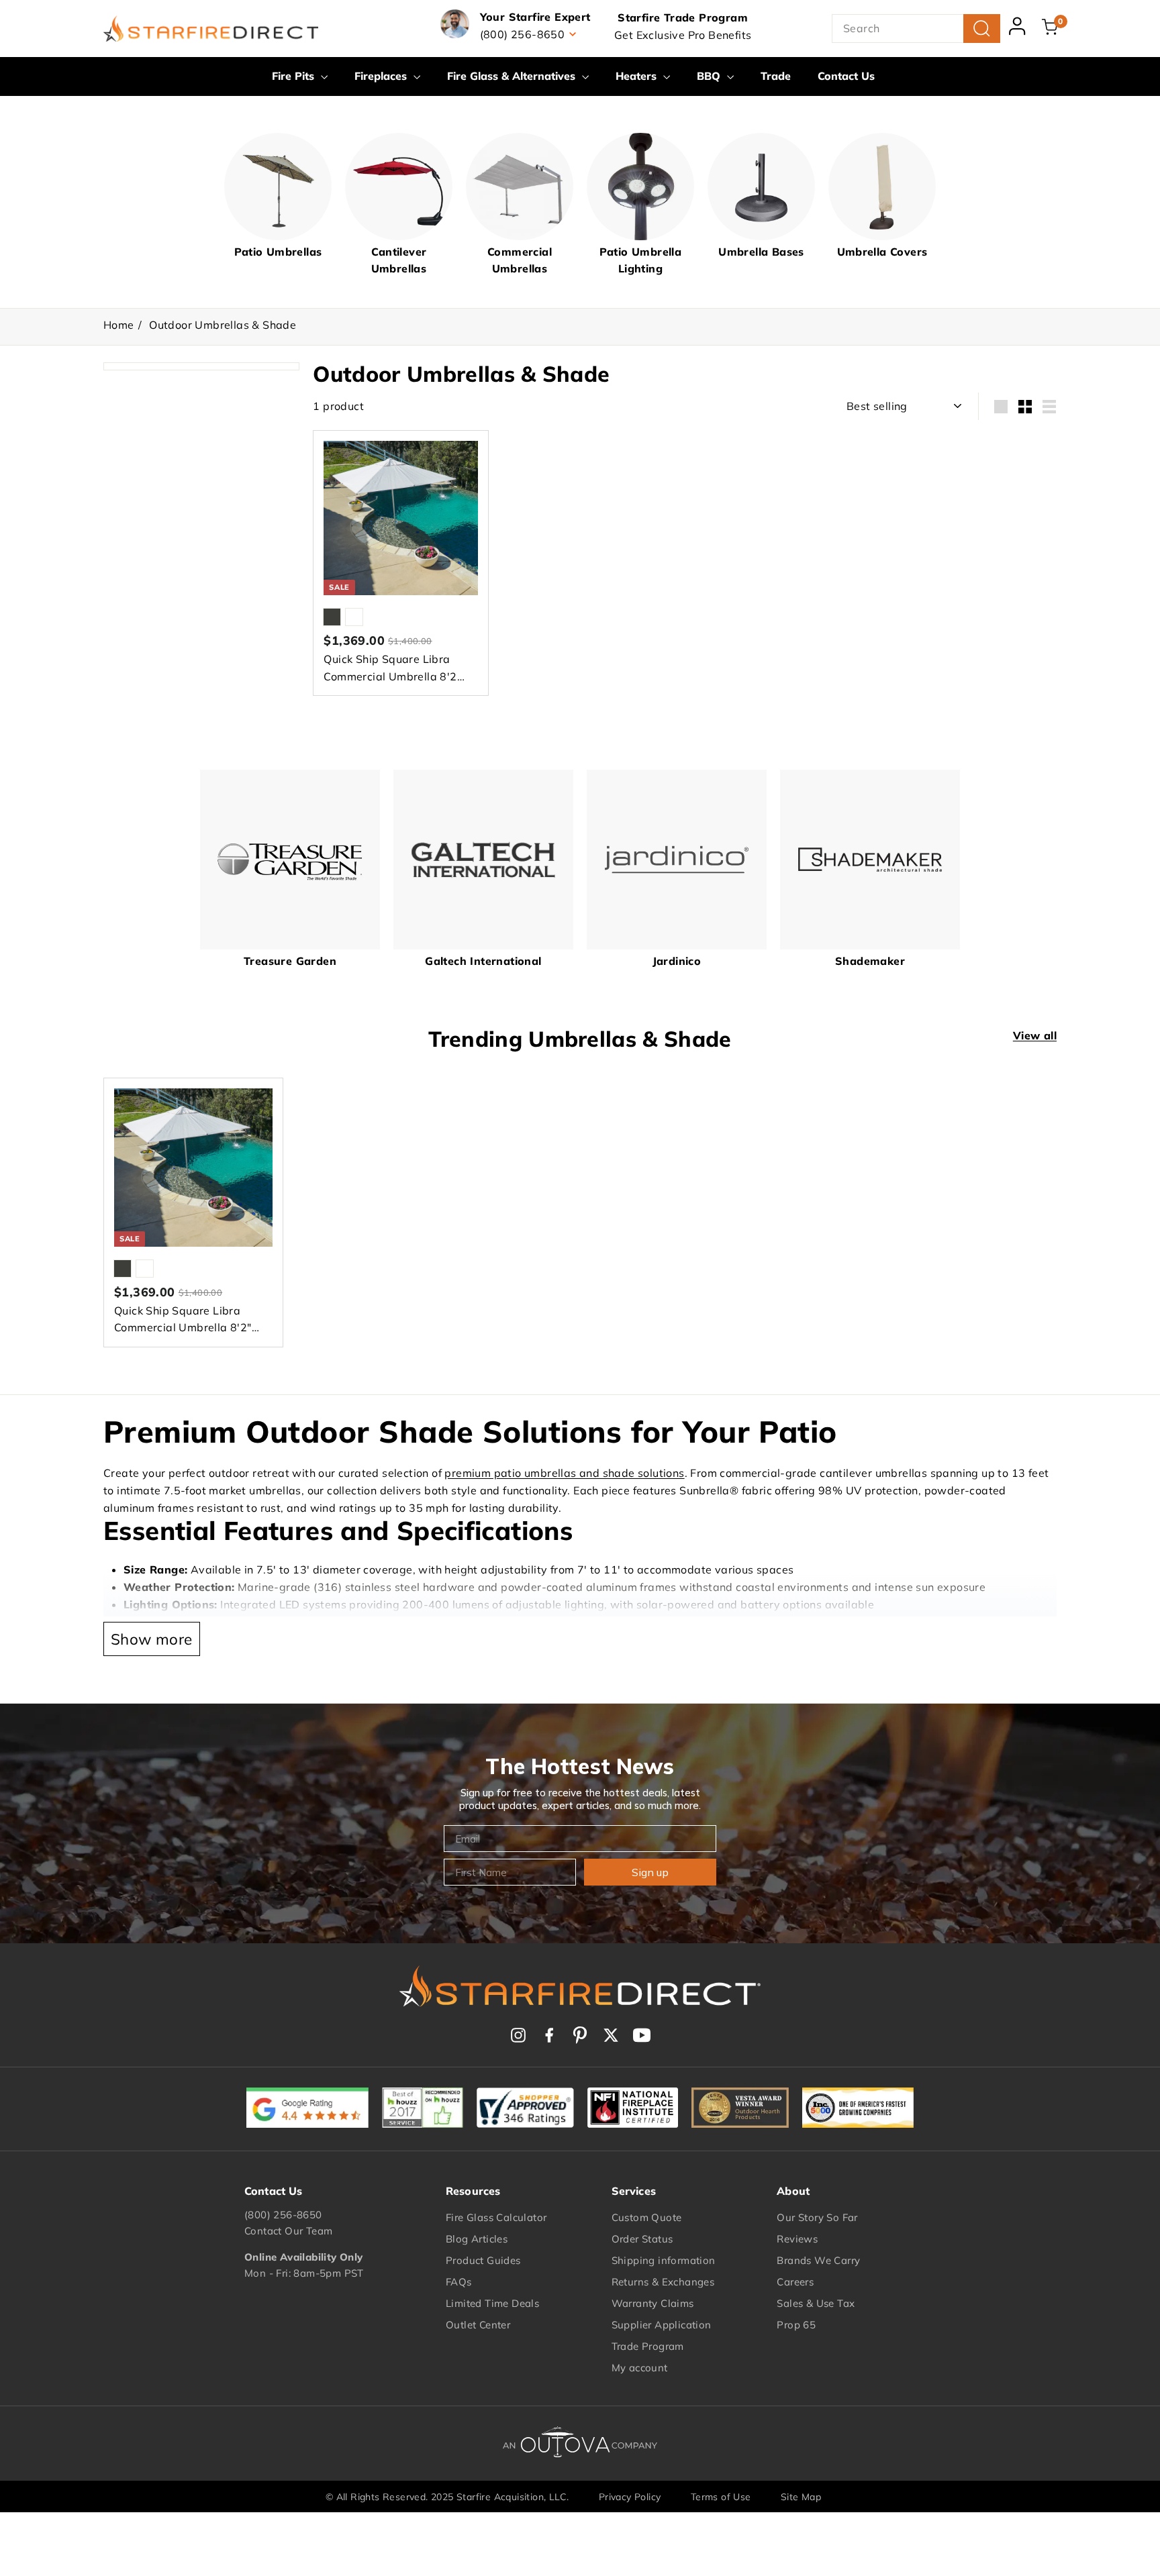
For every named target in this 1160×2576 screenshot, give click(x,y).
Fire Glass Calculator (496, 2217)
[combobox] (916, 29)
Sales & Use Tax (816, 2303)
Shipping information (664, 2260)
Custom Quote (647, 2217)
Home (119, 325)
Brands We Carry (818, 2260)
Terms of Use (721, 2497)
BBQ (710, 76)
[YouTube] (642, 2035)
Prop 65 (796, 2325)
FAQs (459, 2282)
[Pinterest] (580, 2035)
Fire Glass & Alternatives (513, 76)
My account (640, 2368)
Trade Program (648, 2346)
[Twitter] (611, 2035)
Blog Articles (477, 2239)
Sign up (650, 1872)
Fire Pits (295, 76)
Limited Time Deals (492, 2303)
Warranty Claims (653, 2303)
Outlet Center (478, 2325)
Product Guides (483, 2260)
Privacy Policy (630, 2497)
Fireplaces (382, 76)
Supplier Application (662, 2325)
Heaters (638, 76)
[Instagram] (518, 2035)
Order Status (642, 2239)
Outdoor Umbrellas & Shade (223, 325)
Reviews (797, 2239)
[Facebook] (549, 2035)
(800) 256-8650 (283, 2215)
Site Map (801, 2497)
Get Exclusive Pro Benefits (683, 35)
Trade (776, 76)
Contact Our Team (288, 2231)
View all (1035, 1035)
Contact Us (846, 76)
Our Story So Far (817, 2217)
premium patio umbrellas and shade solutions (564, 1473)
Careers (795, 2282)
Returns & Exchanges (663, 2282)
